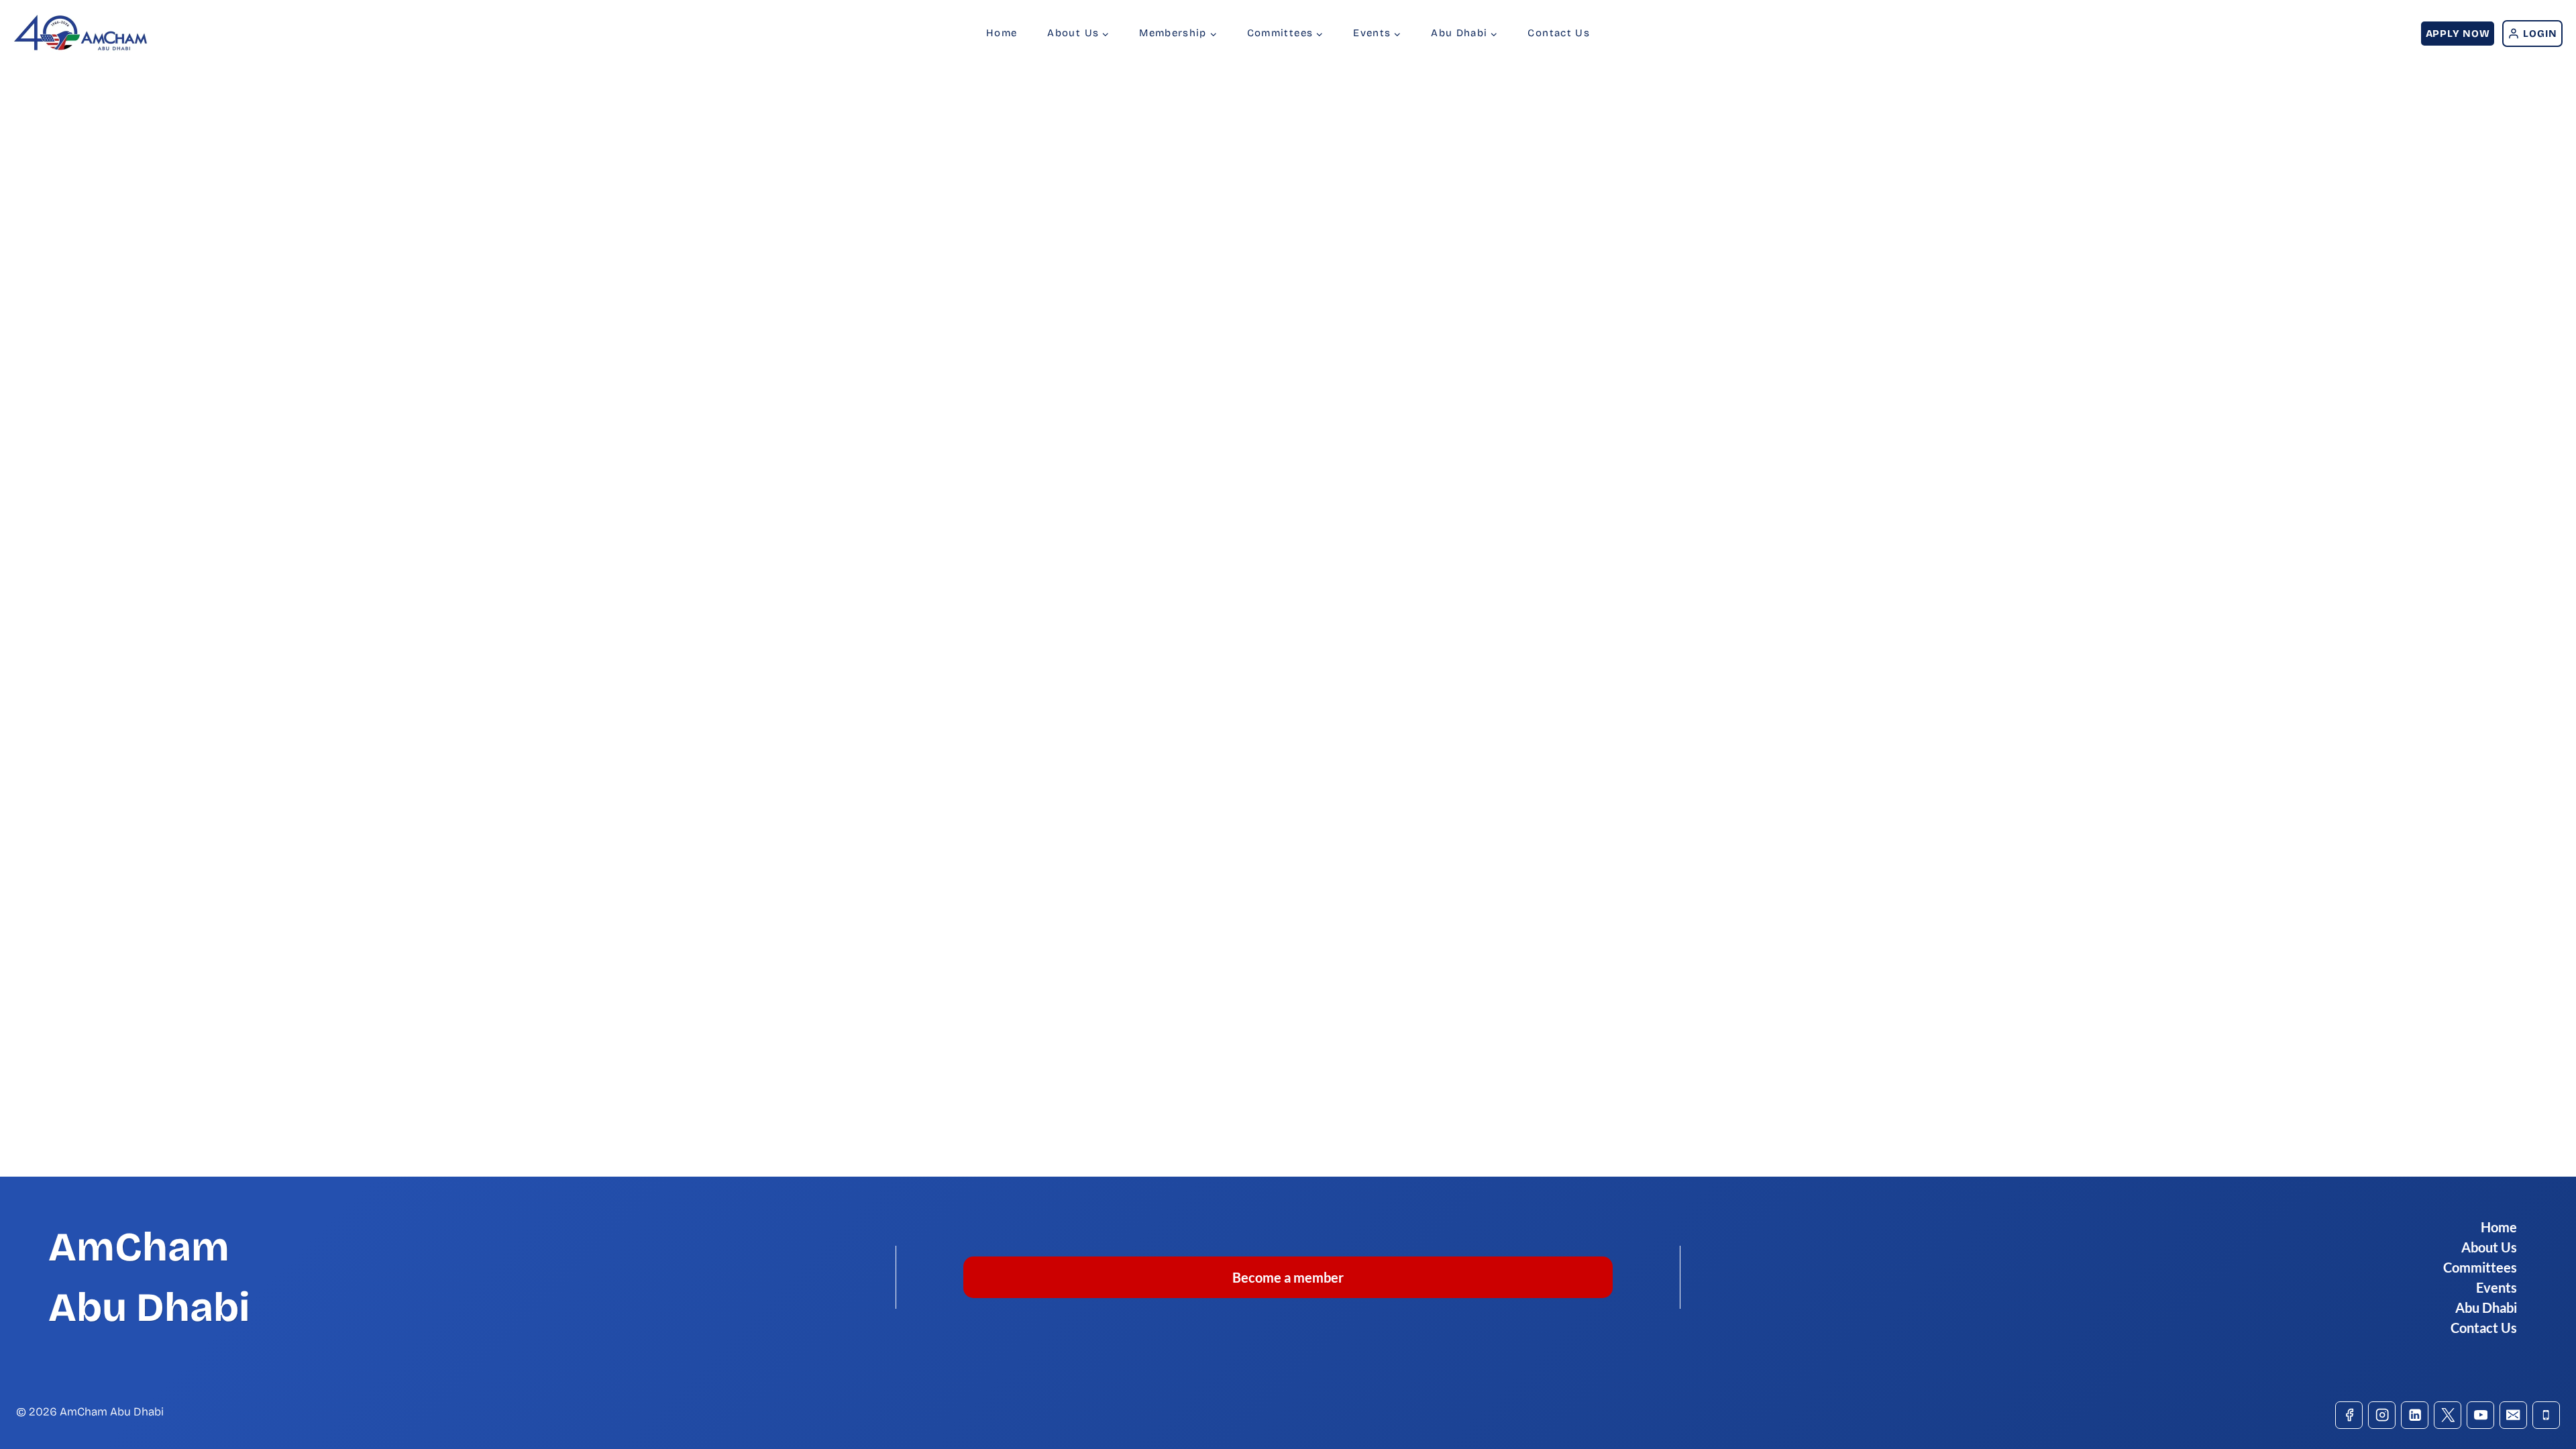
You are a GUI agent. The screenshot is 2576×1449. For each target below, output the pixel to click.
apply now (2458, 34)
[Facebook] (2349, 1415)
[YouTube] (2480, 1415)
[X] (2448, 1415)
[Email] (2513, 1415)
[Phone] (2546, 1415)
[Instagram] (2382, 1415)
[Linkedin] (2415, 1415)
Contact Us (1559, 33)
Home (1002, 33)
